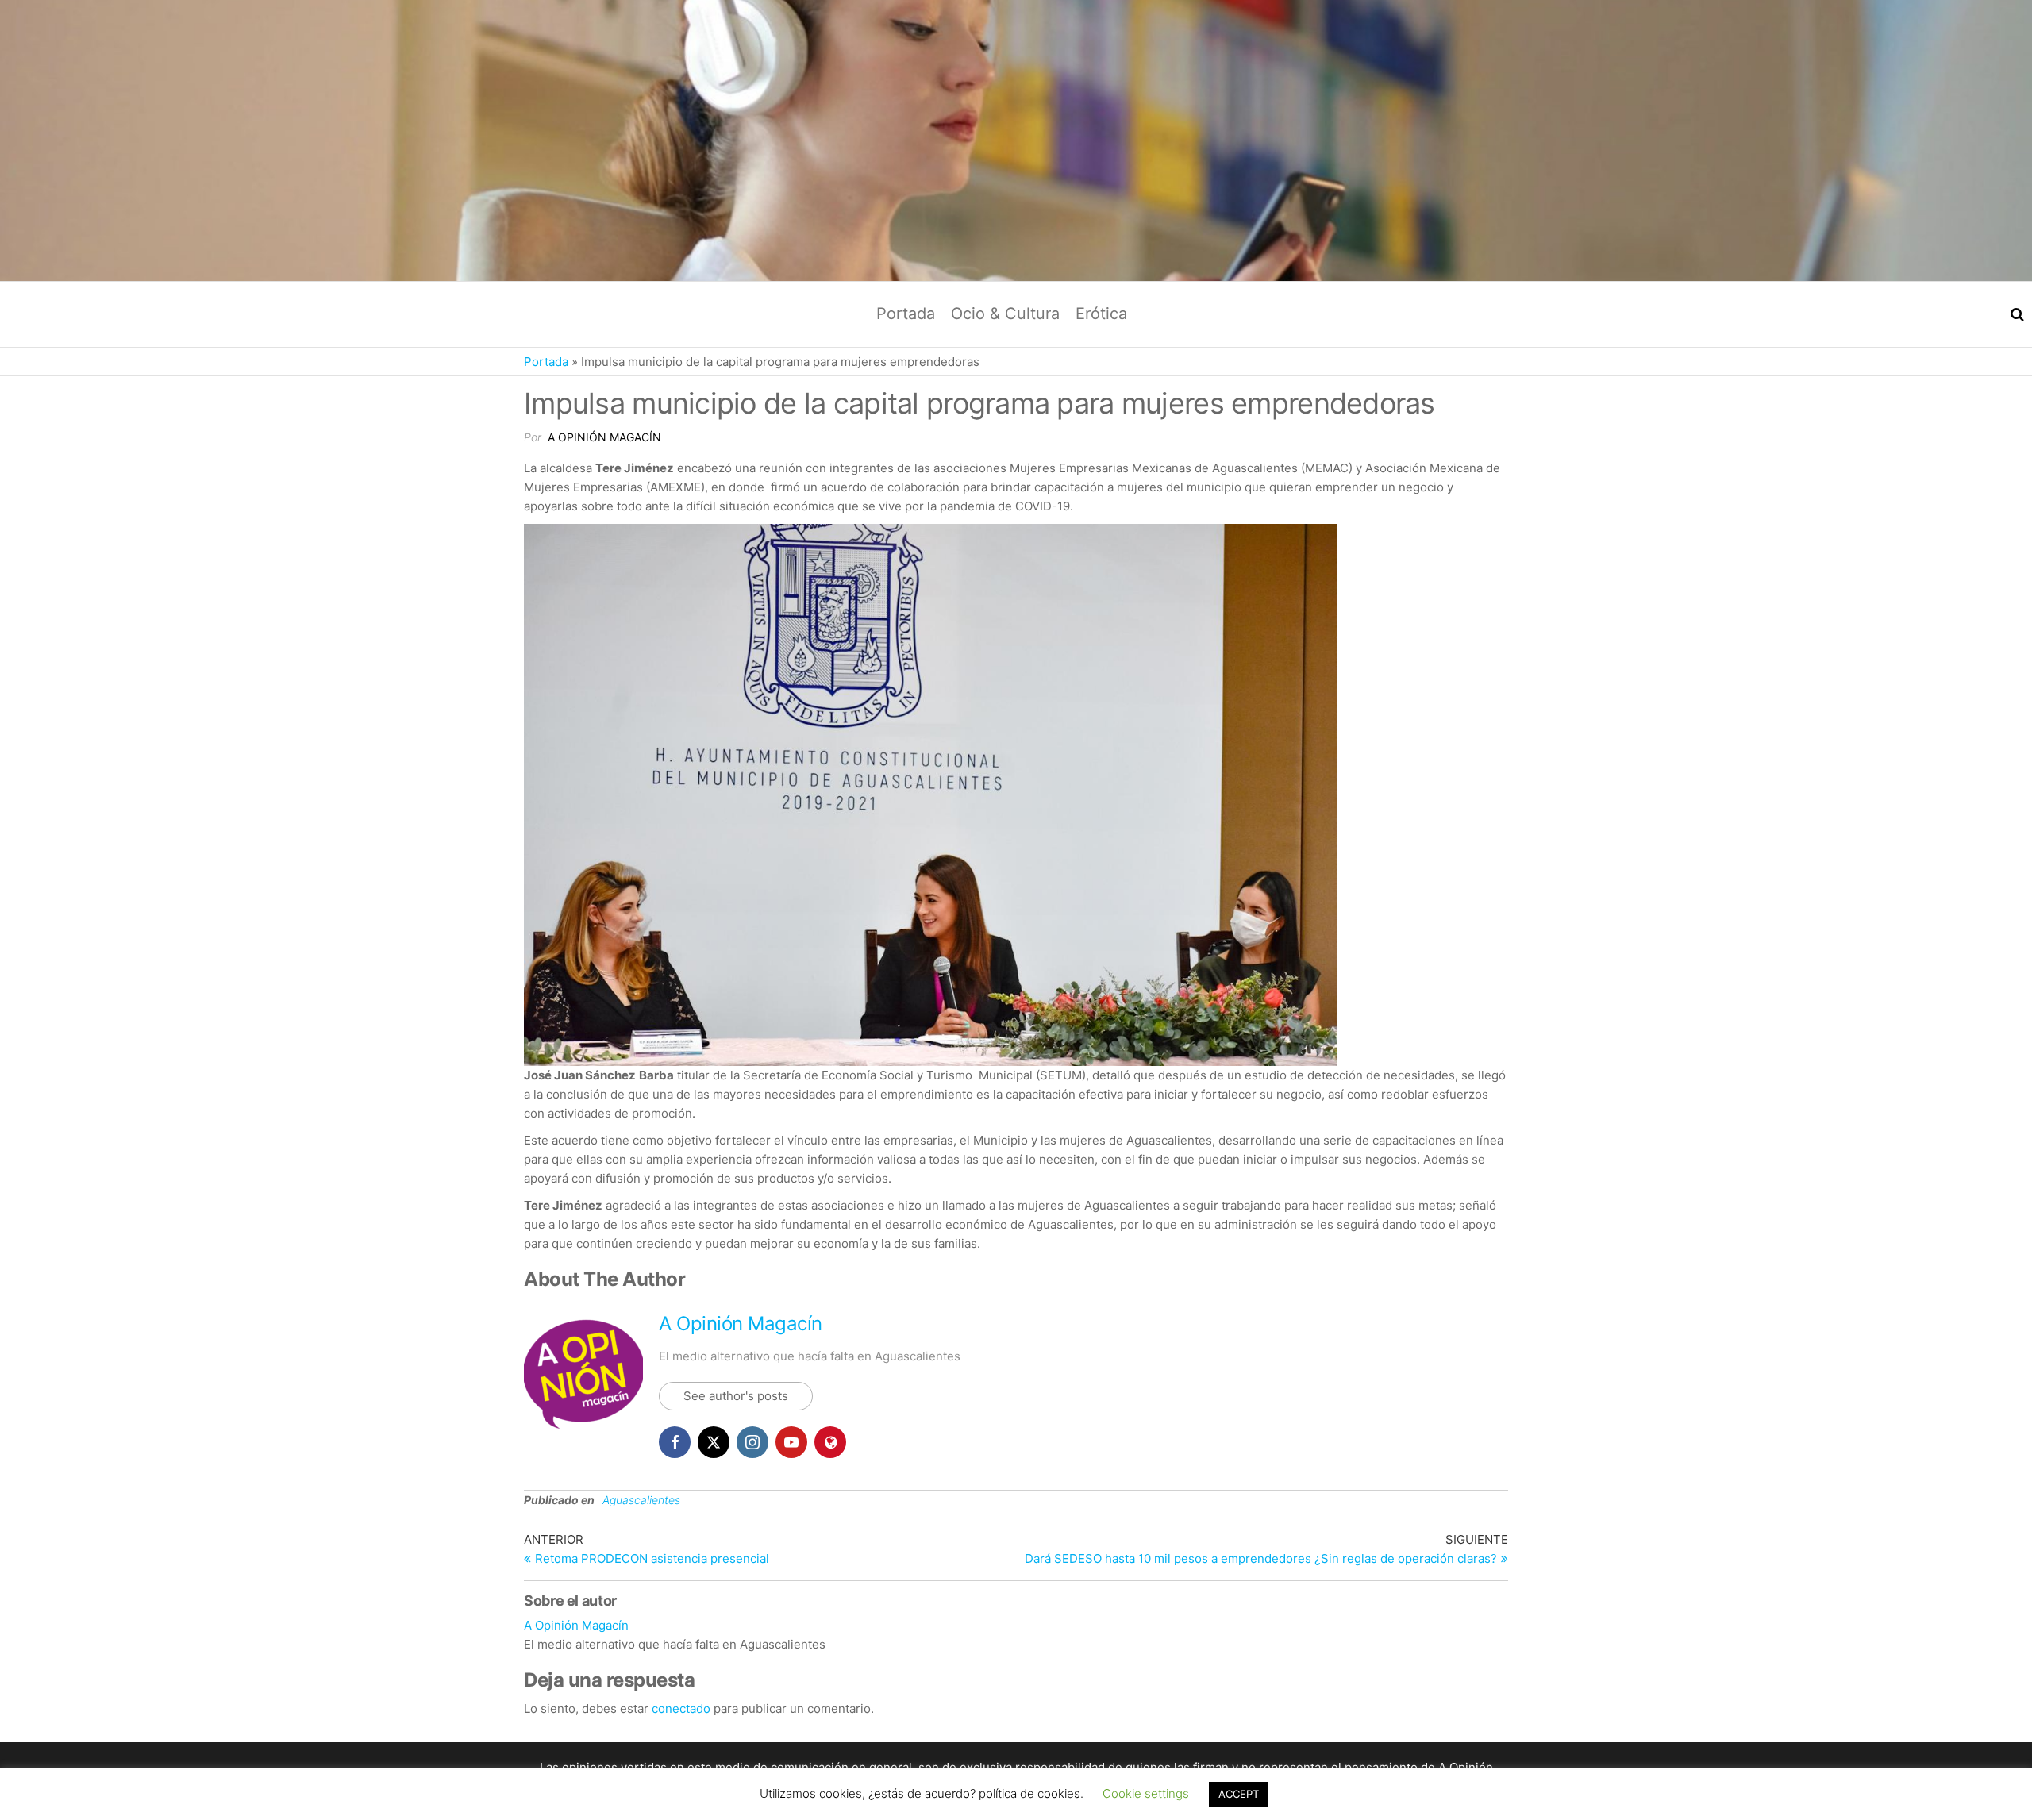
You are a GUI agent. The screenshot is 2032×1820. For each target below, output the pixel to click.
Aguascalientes (641, 1500)
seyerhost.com (1459, 1786)
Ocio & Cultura (1005, 314)
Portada (906, 314)
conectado (681, 1708)
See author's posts (736, 1396)
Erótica (1101, 314)
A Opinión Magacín (604, 437)
